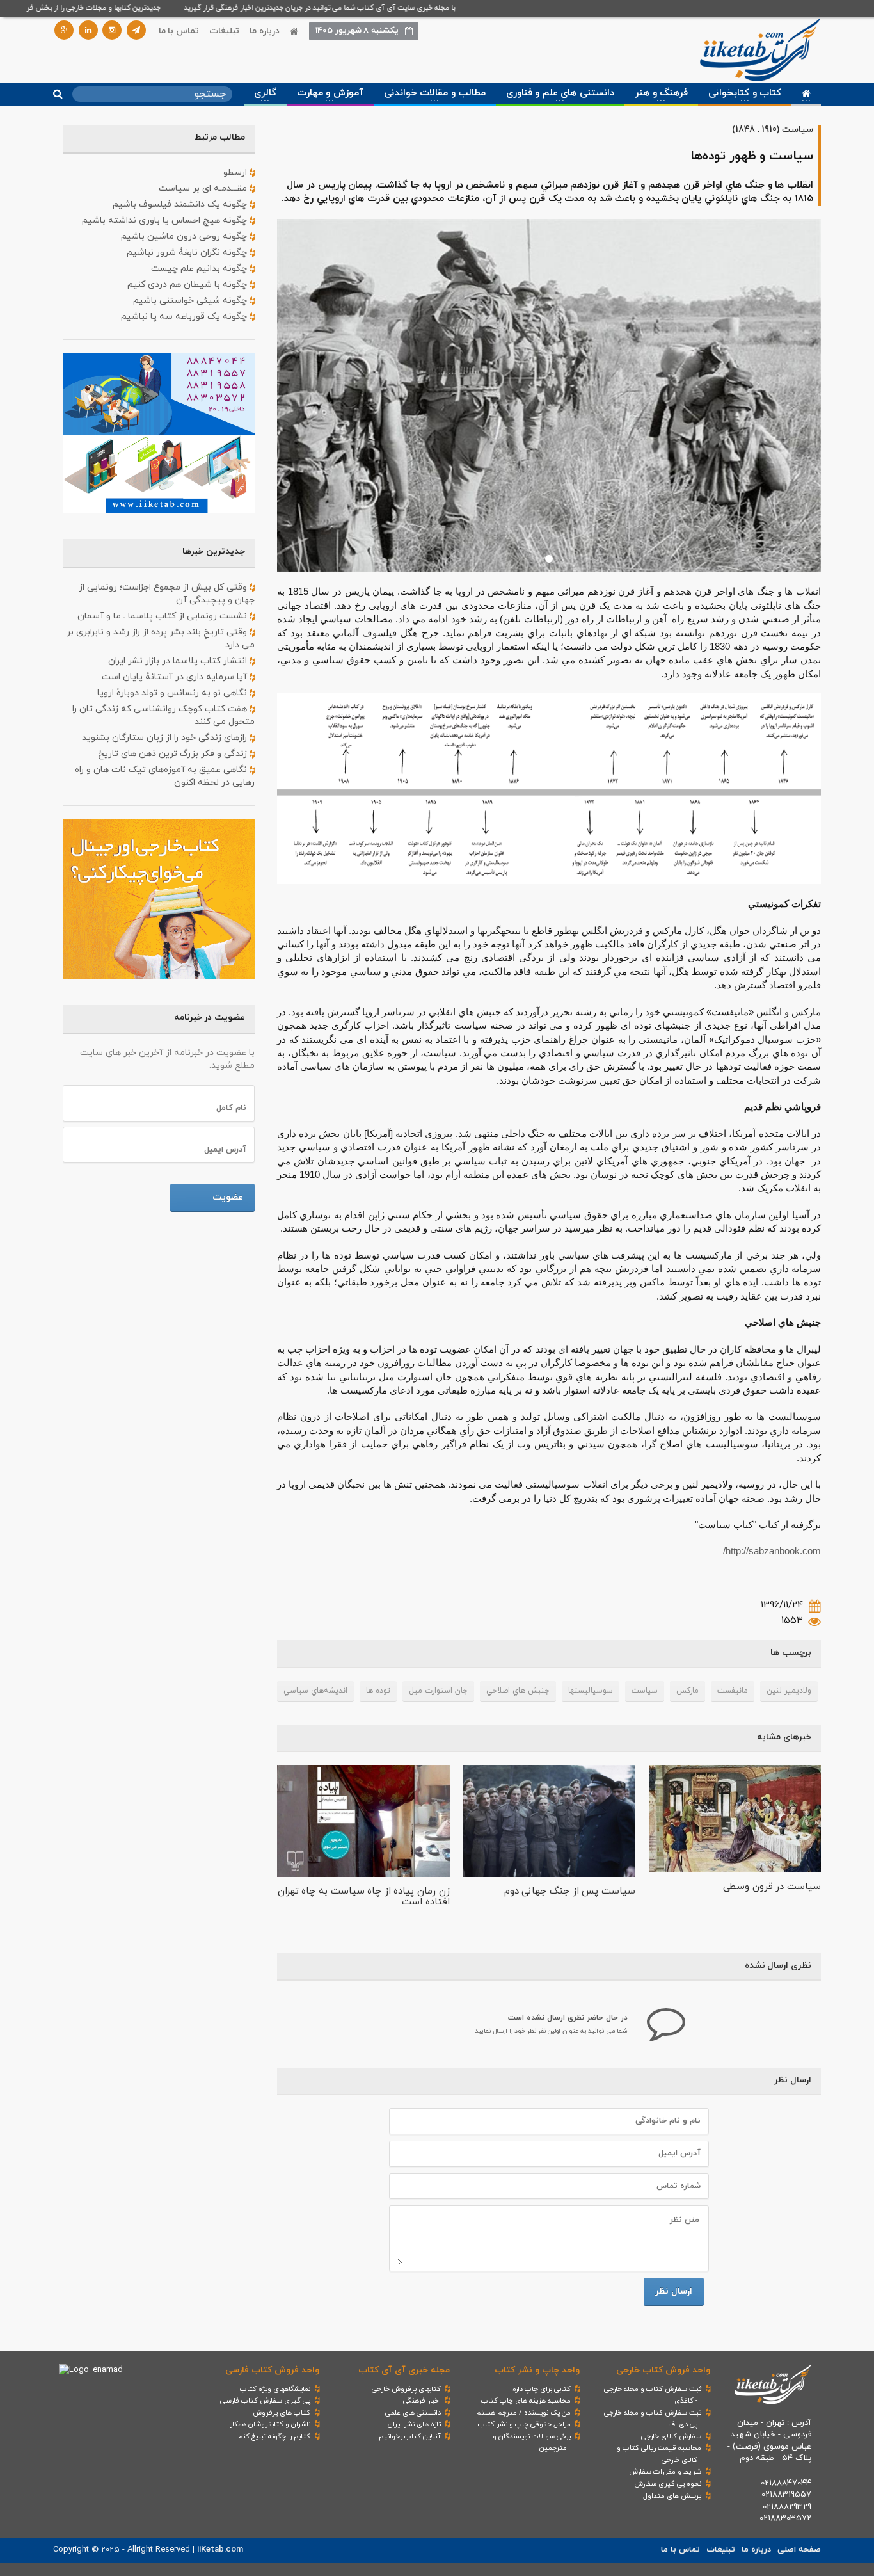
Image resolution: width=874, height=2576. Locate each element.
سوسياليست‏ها (591, 1691)
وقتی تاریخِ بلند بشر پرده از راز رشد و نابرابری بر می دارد (161, 639)
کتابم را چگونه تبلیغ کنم (274, 2436)
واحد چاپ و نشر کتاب (537, 2370)
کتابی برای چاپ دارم (541, 2389)
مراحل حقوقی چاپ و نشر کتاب (524, 2424)
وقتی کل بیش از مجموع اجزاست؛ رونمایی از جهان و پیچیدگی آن (167, 594)
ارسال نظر (674, 2291)
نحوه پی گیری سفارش (668, 2484)
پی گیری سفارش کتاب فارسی (265, 2401)
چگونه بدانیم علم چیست (200, 269)
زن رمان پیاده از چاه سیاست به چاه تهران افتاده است (364, 1897)
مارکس (687, 1691)
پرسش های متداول (672, 2496)
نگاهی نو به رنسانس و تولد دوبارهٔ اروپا (173, 693)
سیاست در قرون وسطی (772, 1887)
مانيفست (733, 1691)
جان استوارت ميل (438, 1691)
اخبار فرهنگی (422, 2401)
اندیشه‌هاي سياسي (315, 1691)
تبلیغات (224, 31)
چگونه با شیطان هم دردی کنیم (188, 285)
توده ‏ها (378, 1691)
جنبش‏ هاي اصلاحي (518, 1691)
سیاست (645, 1691)
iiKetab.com (220, 2550)
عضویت (228, 1197)
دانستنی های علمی (413, 2413)
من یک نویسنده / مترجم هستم (523, 2413)
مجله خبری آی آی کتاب (404, 2370)
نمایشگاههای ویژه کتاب (275, 2389)
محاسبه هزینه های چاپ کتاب (526, 2401)
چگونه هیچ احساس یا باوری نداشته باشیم (166, 221)
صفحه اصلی (799, 2550)
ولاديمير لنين (789, 1691)
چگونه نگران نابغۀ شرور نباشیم (188, 253)
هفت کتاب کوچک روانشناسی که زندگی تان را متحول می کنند (163, 715)
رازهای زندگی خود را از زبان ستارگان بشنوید (166, 738)
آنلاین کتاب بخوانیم (410, 2436)
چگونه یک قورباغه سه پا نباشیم (185, 317)
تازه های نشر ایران (414, 2424)
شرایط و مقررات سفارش (665, 2472)
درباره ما (265, 31)
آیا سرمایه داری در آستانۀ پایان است (176, 677)
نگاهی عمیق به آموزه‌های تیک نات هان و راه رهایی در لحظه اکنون (165, 776)
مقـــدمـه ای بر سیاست (204, 189)
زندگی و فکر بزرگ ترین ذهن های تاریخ (174, 754)
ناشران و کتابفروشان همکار (270, 2424)
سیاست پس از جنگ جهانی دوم (570, 1891)
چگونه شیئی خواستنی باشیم (191, 301)
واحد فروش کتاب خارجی (663, 2370)
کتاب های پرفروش (282, 2413)
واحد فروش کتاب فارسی (272, 2370)
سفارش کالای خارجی (671, 2436)
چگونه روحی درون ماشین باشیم (185, 237)
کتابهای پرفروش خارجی (406, 2389)
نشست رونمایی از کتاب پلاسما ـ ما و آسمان (163, 616)
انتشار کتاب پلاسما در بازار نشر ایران (179, 661)
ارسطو (236, 173)
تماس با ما (179, 31)
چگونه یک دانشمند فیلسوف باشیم (181, 205)
